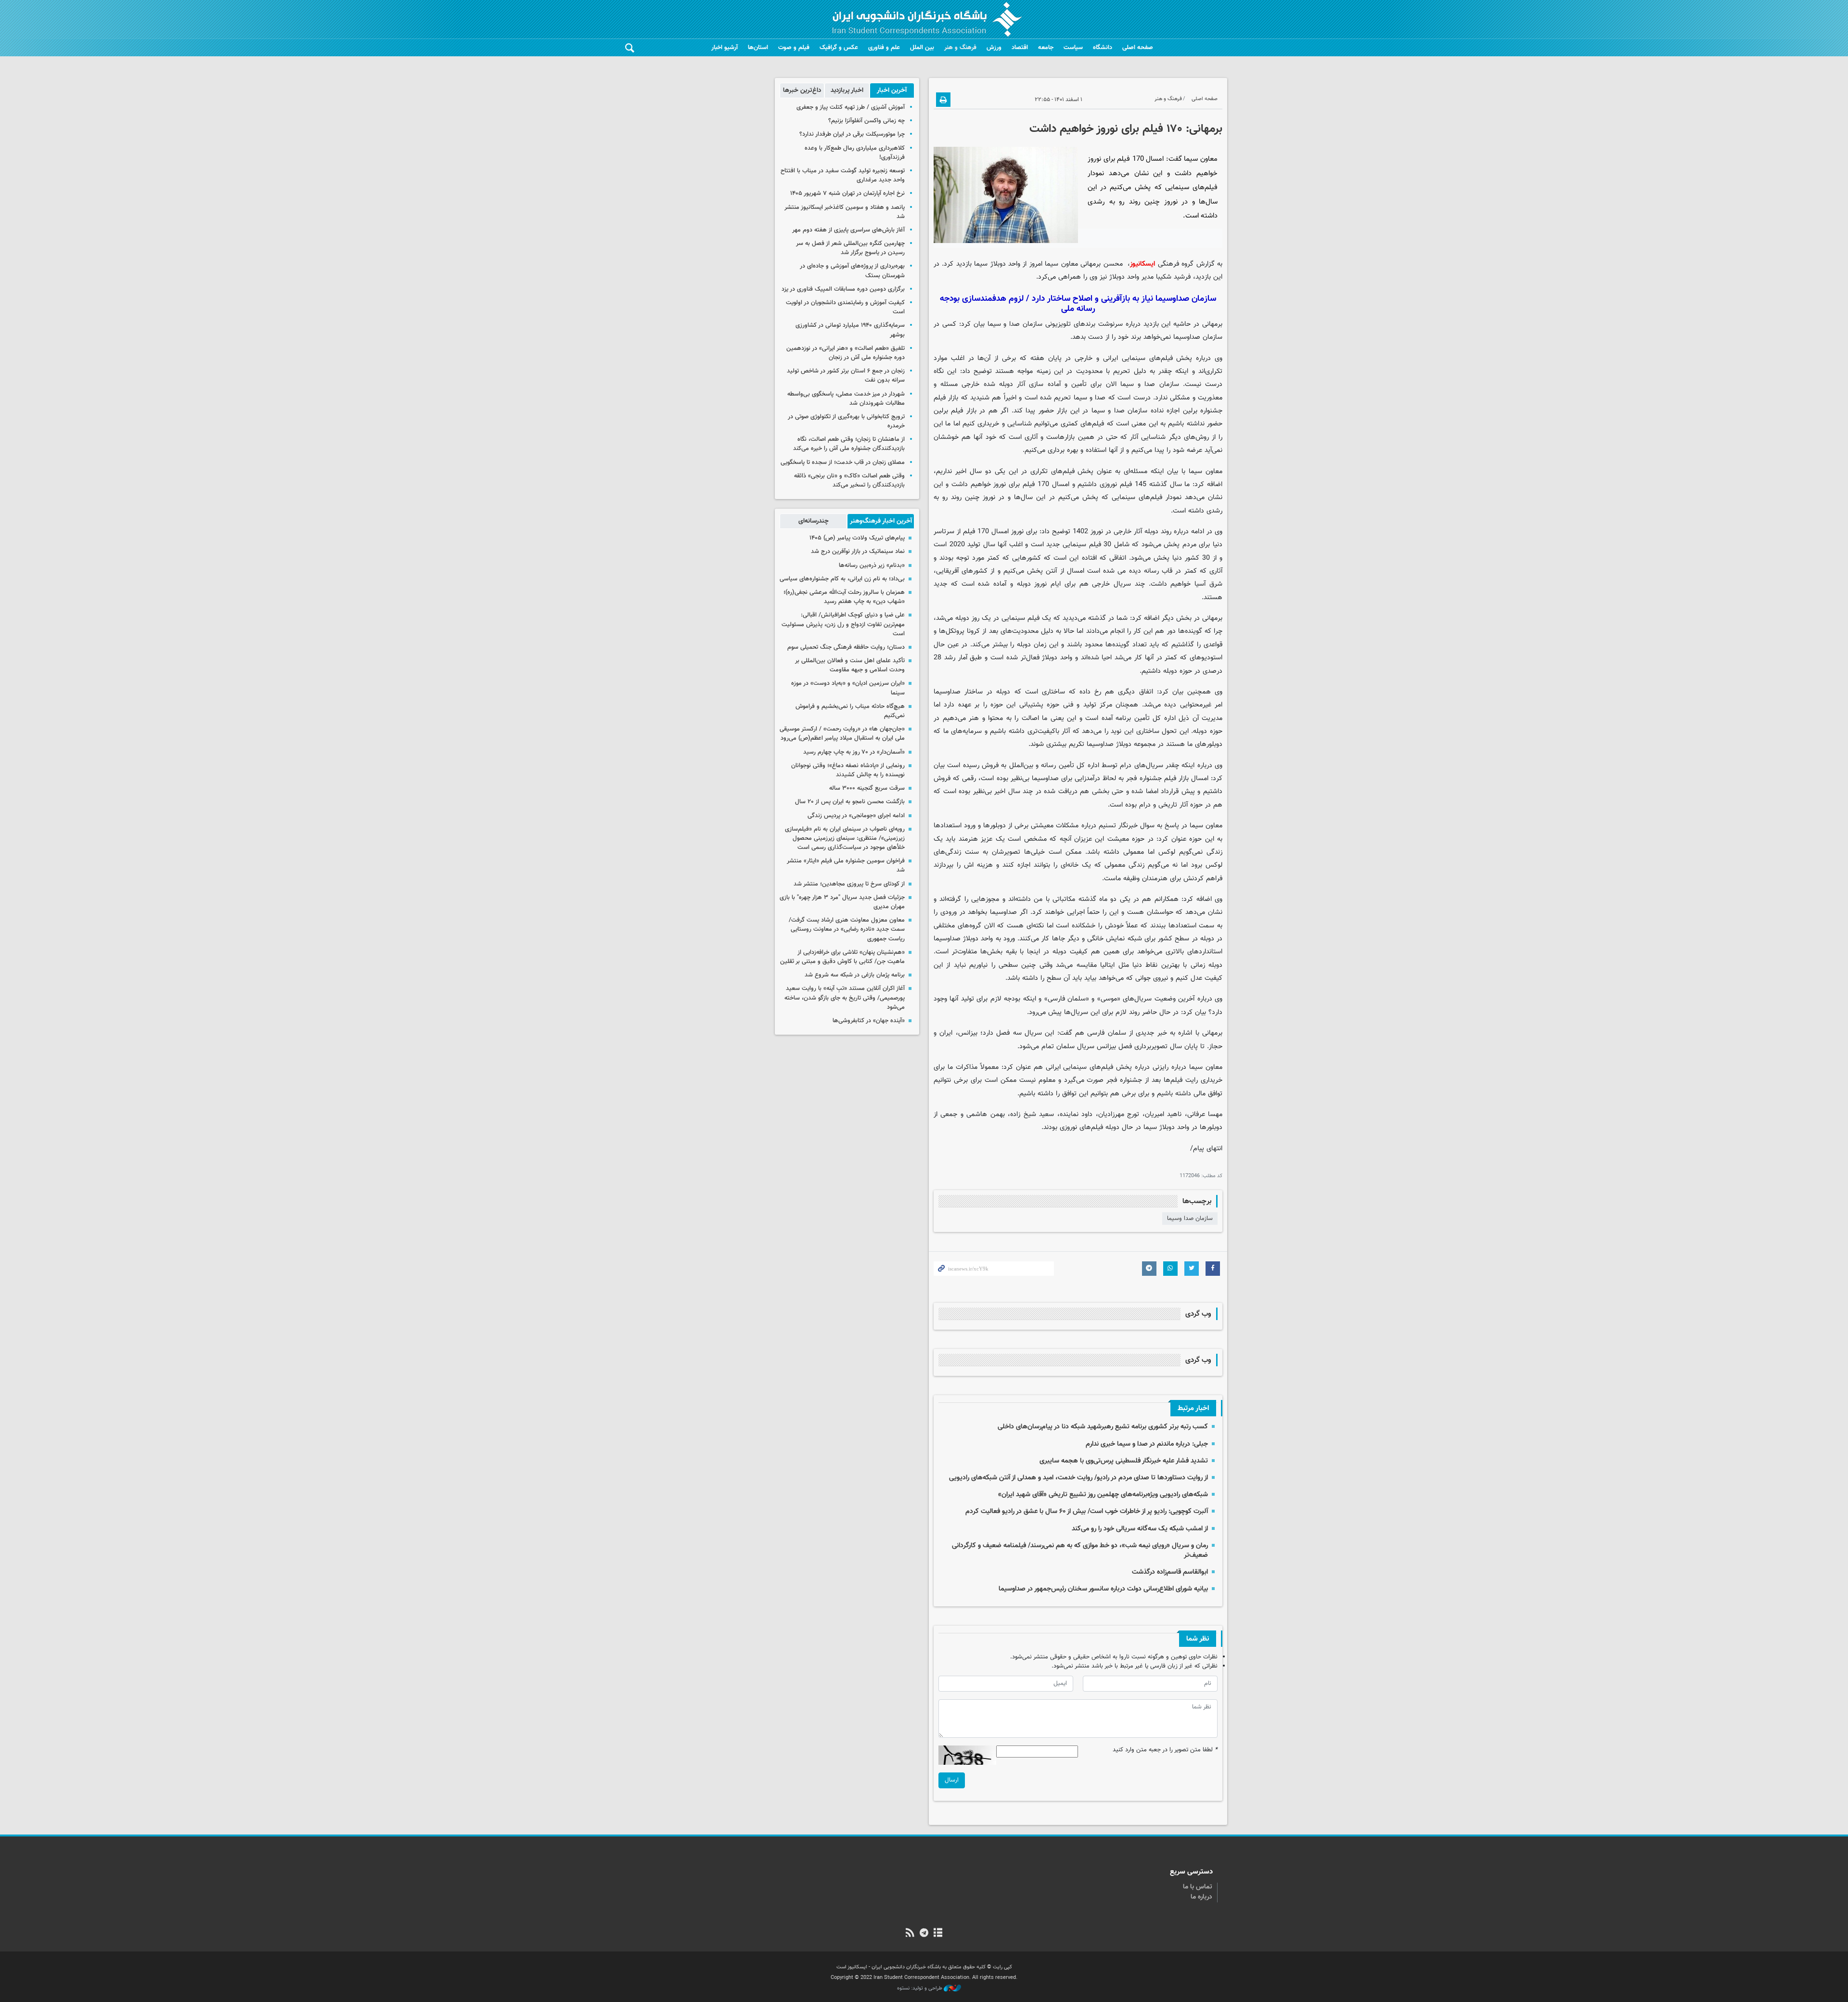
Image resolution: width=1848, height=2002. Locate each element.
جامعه (1046, 48)
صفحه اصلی (1138, 48)
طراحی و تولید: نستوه (920, 1989)
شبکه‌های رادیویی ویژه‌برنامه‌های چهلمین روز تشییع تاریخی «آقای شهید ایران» (1103, 1495)
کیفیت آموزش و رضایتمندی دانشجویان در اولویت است (845, 307)
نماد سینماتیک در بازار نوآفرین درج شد (858, 552)
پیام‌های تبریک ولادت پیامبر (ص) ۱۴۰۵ (857, 538)
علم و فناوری (884, 48)
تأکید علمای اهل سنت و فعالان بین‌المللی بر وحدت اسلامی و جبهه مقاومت (850, 665)
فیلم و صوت (794, 48)
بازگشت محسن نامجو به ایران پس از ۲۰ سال (850, 802)
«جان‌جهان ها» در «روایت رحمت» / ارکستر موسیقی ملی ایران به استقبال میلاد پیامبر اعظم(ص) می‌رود (842, 734)
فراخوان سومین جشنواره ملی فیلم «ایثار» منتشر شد (846, 866)
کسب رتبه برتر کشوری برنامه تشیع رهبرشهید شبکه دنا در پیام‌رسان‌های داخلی (1103, 1427)
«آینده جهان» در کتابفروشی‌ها (869, 1021)
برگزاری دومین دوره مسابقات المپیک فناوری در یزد (843, 289)
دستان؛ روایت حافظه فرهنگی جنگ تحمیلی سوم (846, 647)
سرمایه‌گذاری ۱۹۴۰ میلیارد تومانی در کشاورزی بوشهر (850, 330)
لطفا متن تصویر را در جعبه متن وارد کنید (1165, 1750)
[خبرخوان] (910, 1934)
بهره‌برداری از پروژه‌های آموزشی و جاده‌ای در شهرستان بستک (852, 271)
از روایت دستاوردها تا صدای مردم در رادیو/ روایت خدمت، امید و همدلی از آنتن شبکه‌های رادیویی (1078, 1478)
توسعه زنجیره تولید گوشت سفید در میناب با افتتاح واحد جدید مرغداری (843, 175)
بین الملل (922, 48)
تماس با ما (1198, 1887)
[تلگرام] (924, 1934)
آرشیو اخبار (725, 48)
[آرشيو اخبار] (938, 1934)
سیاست (1073, 48)
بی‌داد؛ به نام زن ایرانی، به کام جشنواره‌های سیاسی (842, 579)
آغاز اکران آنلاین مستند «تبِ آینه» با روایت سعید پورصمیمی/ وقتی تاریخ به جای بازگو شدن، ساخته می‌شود (845, 998)
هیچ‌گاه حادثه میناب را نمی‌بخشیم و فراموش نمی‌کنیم (850, 711)
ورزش (994, 48)
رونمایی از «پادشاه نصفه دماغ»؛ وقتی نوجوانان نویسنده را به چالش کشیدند (848, 770)
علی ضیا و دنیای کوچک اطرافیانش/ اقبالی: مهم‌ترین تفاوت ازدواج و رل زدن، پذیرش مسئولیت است (843, 624)
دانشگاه (1103, 48)
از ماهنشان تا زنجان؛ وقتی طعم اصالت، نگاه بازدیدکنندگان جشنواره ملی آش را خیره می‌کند (849, 444)
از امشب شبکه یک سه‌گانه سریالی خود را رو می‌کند (1140, 1529)
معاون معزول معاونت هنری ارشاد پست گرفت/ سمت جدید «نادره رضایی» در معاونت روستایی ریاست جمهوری (847, 929)
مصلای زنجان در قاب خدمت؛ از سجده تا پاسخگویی (843, 462)
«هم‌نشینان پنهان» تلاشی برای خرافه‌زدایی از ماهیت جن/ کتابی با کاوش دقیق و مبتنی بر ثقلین (842, 957)
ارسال (952, 1780)
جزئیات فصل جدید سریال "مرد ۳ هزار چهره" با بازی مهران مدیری (842, 902)
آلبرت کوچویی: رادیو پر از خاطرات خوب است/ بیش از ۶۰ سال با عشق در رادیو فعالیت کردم (1087, 1511)
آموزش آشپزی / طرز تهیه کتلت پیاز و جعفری (851, 107)
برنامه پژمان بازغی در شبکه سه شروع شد (855, 975)
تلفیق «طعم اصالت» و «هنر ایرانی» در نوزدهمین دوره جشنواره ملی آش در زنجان (846, 353)
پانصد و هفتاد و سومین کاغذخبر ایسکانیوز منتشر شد (845, 212)
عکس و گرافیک (839, 48)
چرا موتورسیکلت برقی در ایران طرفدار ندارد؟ (852, 134)
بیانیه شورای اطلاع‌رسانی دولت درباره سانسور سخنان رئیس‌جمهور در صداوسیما (1103, 1589)
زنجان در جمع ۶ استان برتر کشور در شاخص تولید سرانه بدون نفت (846, 376)
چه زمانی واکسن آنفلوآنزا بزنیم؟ (866, 121)
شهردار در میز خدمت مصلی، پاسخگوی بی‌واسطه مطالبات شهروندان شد (846, 399)
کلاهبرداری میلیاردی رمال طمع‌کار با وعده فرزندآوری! (855, 153)
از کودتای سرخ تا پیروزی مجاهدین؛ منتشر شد (849, 884)
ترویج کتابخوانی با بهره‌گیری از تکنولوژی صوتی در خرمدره (846, 421)
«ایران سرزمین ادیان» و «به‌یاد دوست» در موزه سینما (848, 688)
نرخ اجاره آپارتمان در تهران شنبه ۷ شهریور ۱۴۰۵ (847, 193)
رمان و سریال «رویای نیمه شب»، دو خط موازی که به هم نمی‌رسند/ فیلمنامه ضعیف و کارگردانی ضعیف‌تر (1080, 1550)
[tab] (892, 90)
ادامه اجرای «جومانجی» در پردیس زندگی (856, 816)
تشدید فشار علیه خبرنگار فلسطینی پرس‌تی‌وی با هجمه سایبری (1124, 1461)
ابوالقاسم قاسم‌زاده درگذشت (1170, 1572)
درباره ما (1201, 1897)
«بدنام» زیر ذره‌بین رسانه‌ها (872, 565)
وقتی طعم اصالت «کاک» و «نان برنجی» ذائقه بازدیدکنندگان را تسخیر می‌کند (849, 481)
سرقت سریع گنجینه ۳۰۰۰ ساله (867, 788)
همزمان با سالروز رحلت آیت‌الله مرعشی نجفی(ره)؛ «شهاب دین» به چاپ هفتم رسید (844, 597)
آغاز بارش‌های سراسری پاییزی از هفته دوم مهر (848, 230)
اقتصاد (1020, 48)
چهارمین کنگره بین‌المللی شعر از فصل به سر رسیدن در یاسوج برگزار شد (850, 248)
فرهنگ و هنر (960, 48)
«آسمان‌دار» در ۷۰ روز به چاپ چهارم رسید (854, 752)
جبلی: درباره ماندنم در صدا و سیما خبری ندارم (1147, 1444)
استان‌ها (758, 48)
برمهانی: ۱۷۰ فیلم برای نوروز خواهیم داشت (1126, 129)
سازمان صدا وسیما (1190, 1219)
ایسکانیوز (1142, 264)
